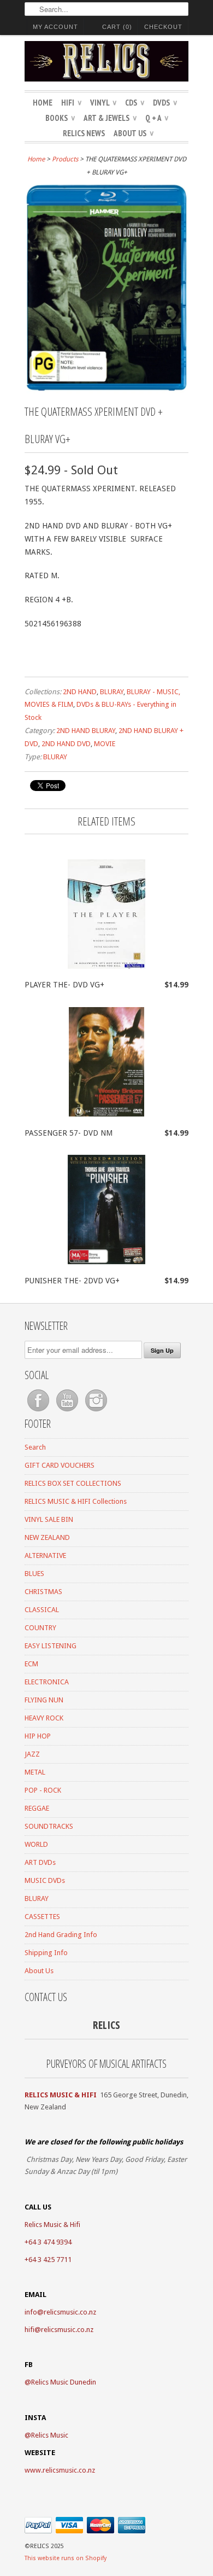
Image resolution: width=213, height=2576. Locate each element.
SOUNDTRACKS (49, 1826)
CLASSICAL (42, 1610)
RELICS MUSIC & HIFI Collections (76, 1501)
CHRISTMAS (43, 1592)
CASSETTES (42, 1917)
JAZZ (32, 1754)
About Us (134, 133)
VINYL (103, 103)
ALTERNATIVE (45, 1556)
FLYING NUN (44, 1700)
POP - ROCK (43, 1790)
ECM (31, 1664)
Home (43, 103)
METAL (35, 1772)
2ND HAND (80, 692)
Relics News (84, 133)
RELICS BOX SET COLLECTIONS (73, 1483)
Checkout (163, 27)
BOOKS (60, 118)
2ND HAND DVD (66, 744)
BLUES (34, 1574)
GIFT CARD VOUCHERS (60, 1465)
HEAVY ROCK (44, 1718)
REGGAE (37, 1808)
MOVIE (105, 744)
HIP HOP (38, 1736)
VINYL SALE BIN (49, 1519)
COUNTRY (40, 1628)
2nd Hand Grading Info (61, 1935)
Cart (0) (117, 27)
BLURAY (112, 692)
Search (35, 1447)
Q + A (157, 118)
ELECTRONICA (47, 1682)
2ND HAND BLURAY (86, 731)
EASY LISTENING (51, 1646)
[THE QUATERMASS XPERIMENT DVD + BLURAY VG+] (106, 391)
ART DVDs (40, 1862)
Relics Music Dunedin (64, 2382)
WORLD (36, 1844)
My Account (55, 27)
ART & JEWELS (110, 118)
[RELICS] (106, 63)
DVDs (165, 103)
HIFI (71, 103)
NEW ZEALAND (47, 1537)
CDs (135, 103)
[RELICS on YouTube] (68, 1412)
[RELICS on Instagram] (96, 1412)
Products (65, 159)
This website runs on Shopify (66, 2558)
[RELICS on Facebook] (39, 1412)
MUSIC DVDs (45, 1880)
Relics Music (50, 2435)
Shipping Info (46, 1953)
